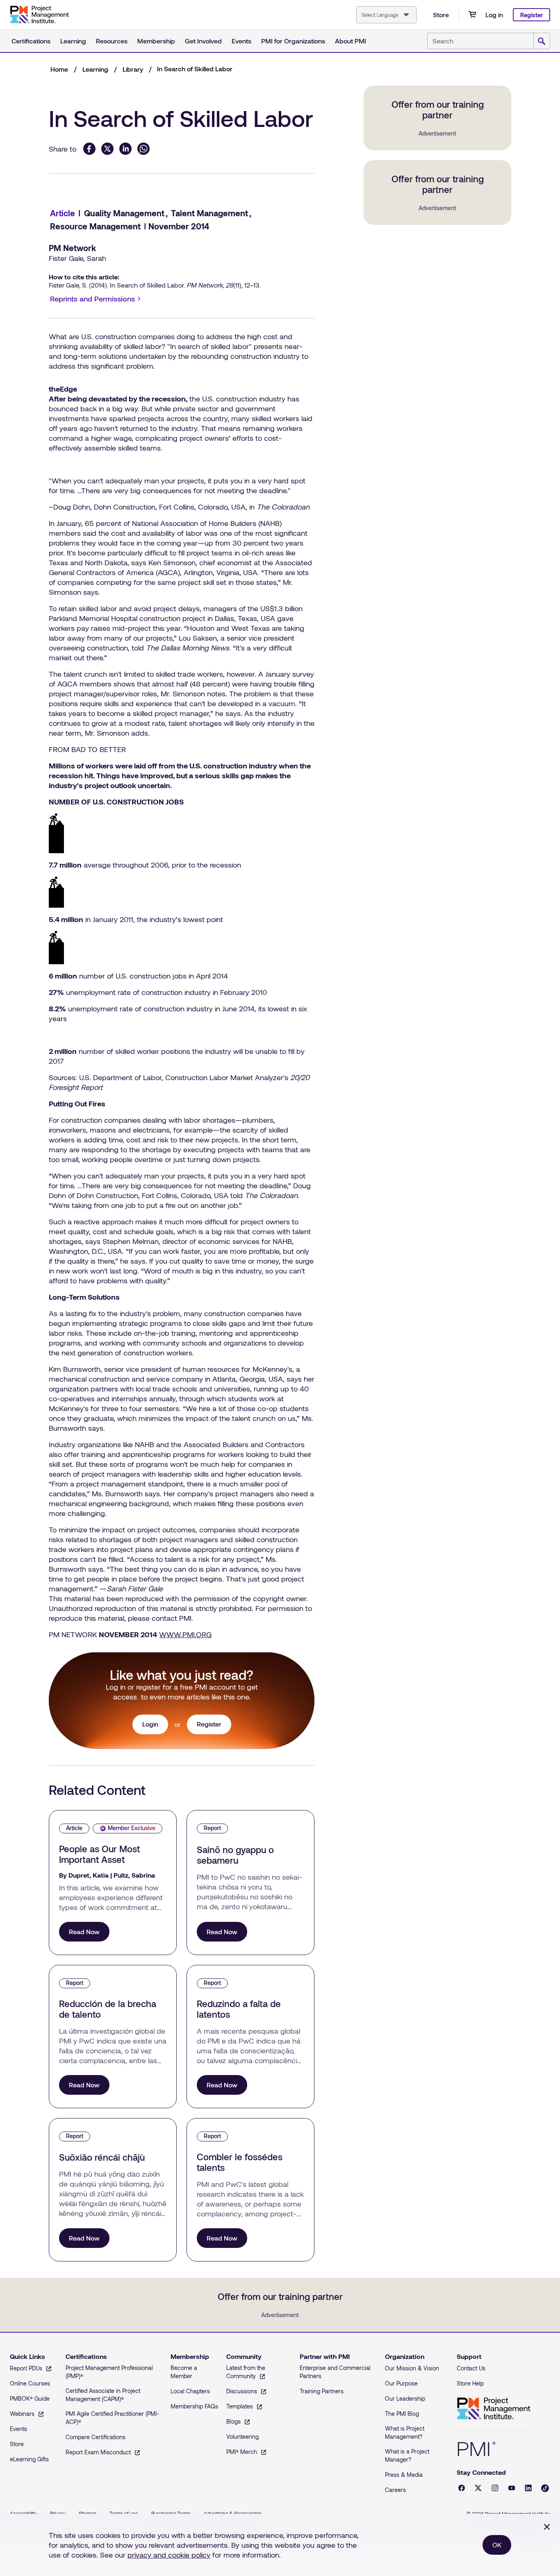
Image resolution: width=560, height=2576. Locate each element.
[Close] (547, 2527)
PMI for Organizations (293, 41)
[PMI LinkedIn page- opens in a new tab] (528, 2488)
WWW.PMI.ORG (185, 1634)
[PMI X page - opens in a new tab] (478, 2488)
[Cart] (472, 15)
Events (241, 41)
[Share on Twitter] (107, 149)
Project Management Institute (494, 2409)
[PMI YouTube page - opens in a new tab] (512, 2488)
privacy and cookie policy (169, 2555)
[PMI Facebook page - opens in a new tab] (462, 2488)
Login (150, 1724)
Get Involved (203, 41)
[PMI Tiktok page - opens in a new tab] (545, 2488)
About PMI (351, 41)
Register (532, 15)
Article (63, 213)
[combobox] (386, 15)
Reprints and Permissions (97, 299)
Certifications (31, 41)
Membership (156, 41)
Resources (112, 41)
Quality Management (124, 213)
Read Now (84, 1931)
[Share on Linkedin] (125, 149)
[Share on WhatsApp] (143, 149)
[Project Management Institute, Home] (39, 15)
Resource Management (95, 226)
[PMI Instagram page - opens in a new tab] (495, 2488)
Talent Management (209, 213)
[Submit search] (542, 41)
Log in (494, 15)
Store (441, 15)
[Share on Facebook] (89, 149)
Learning (73, 41)
